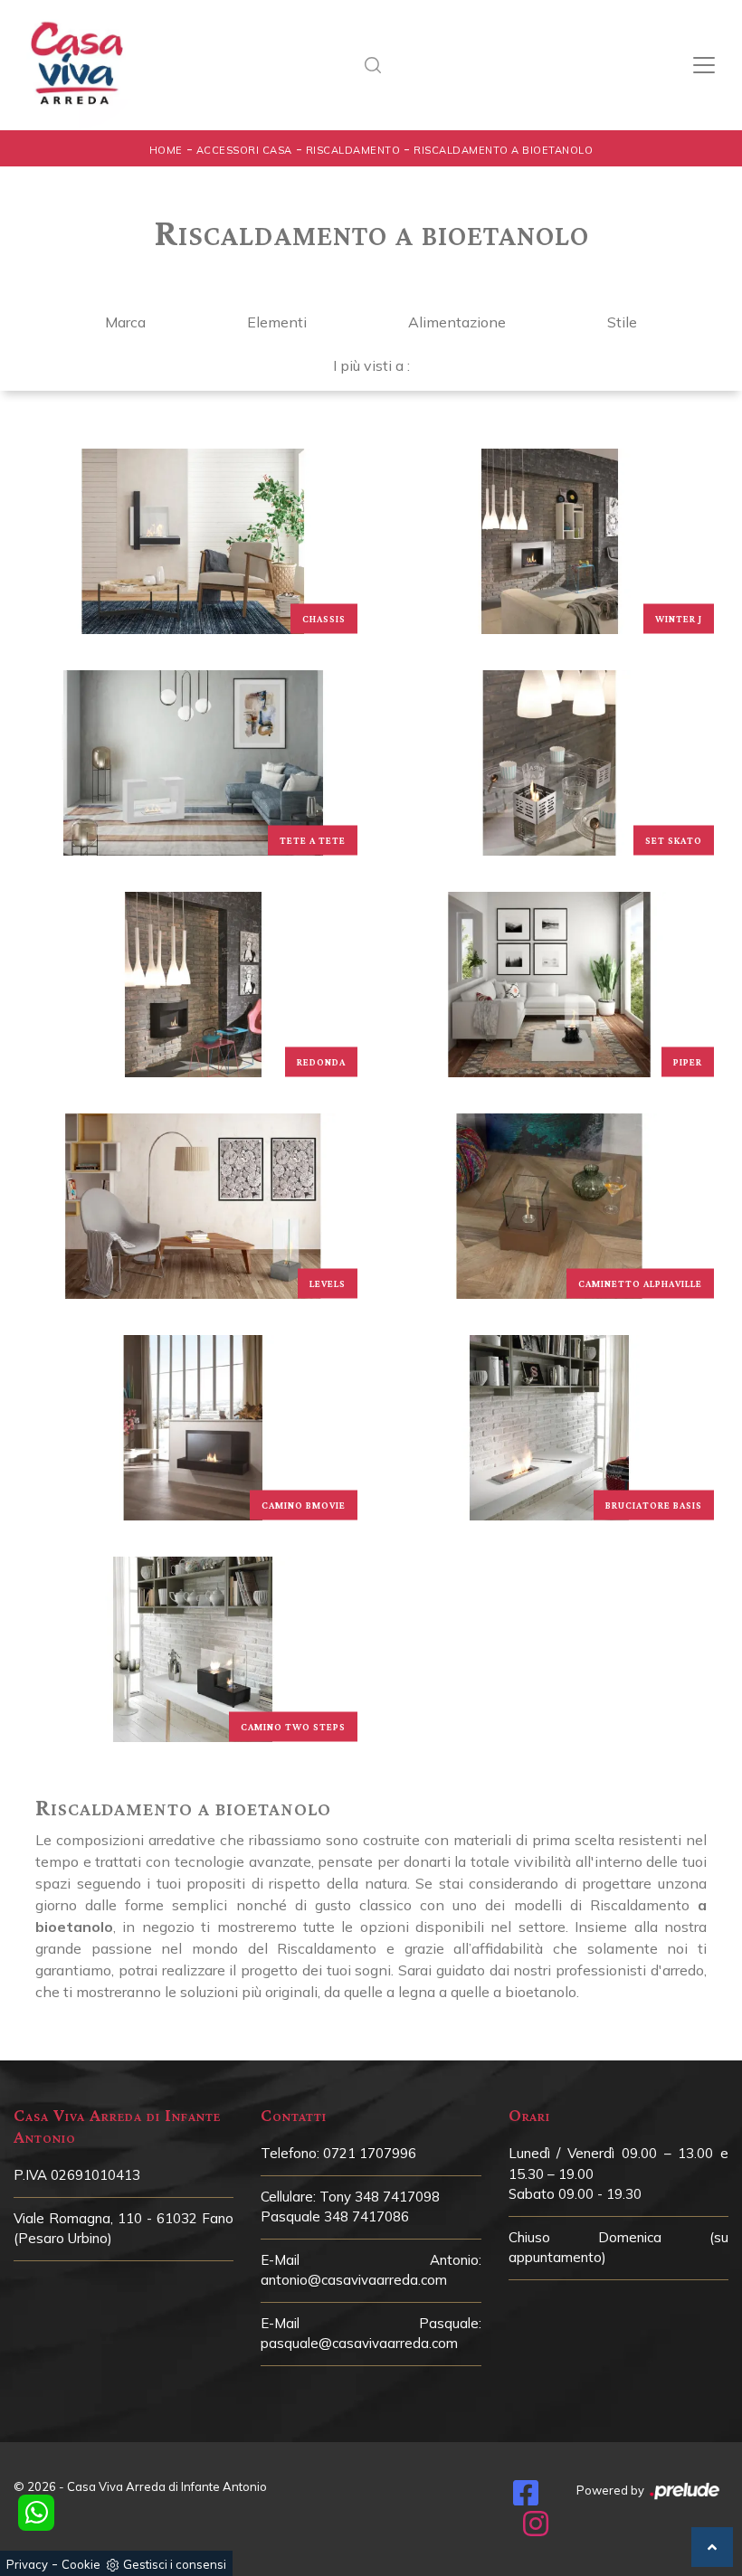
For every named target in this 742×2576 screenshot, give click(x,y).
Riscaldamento (353, 150)
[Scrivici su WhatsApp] (36, 2513)
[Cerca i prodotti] (378, 65)
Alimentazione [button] (457, 322)
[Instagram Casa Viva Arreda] (536, 2529)
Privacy (27, 2564)
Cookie (81, 2564)
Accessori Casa (244, 150)
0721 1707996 (370, 2153)
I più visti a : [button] (371, 365)
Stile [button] (622, 322)
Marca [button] (125, 322)
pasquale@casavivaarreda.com (359, 2343)
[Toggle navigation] (704, 65)
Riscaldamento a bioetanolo (503, 150)
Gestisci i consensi (175, 2564)
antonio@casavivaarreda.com (354, 2280)
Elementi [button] (277, 322)
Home (166, 150)
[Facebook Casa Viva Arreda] (526, 2498)
